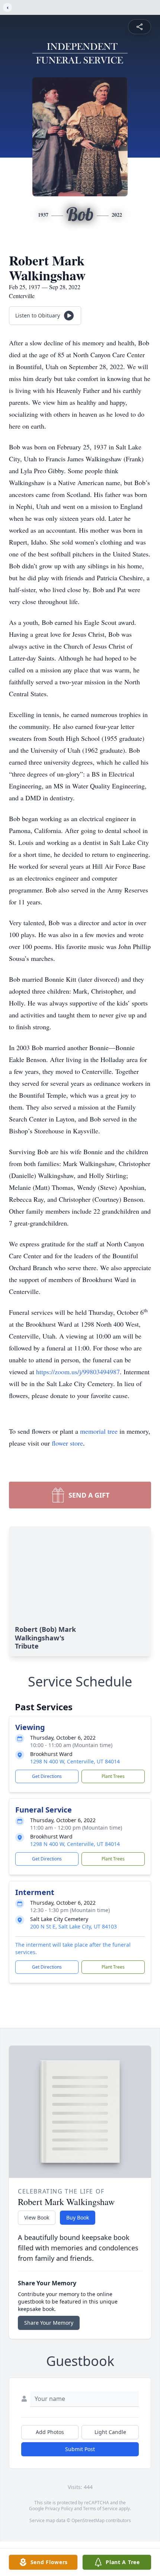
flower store (67, 1443)
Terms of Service (100, 2509)
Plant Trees (113, 1776)
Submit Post (80, 2449)
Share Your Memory (49, 2323)
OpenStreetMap (88, 2520)
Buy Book (78, 2217)
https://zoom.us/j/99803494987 (78, 1372)
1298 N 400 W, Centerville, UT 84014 (75, 1761)
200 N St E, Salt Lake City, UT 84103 (73, 1926)
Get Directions (47, 1776)
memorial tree (99, 1431)
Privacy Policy (59, 2509)
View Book (37, 2217)
